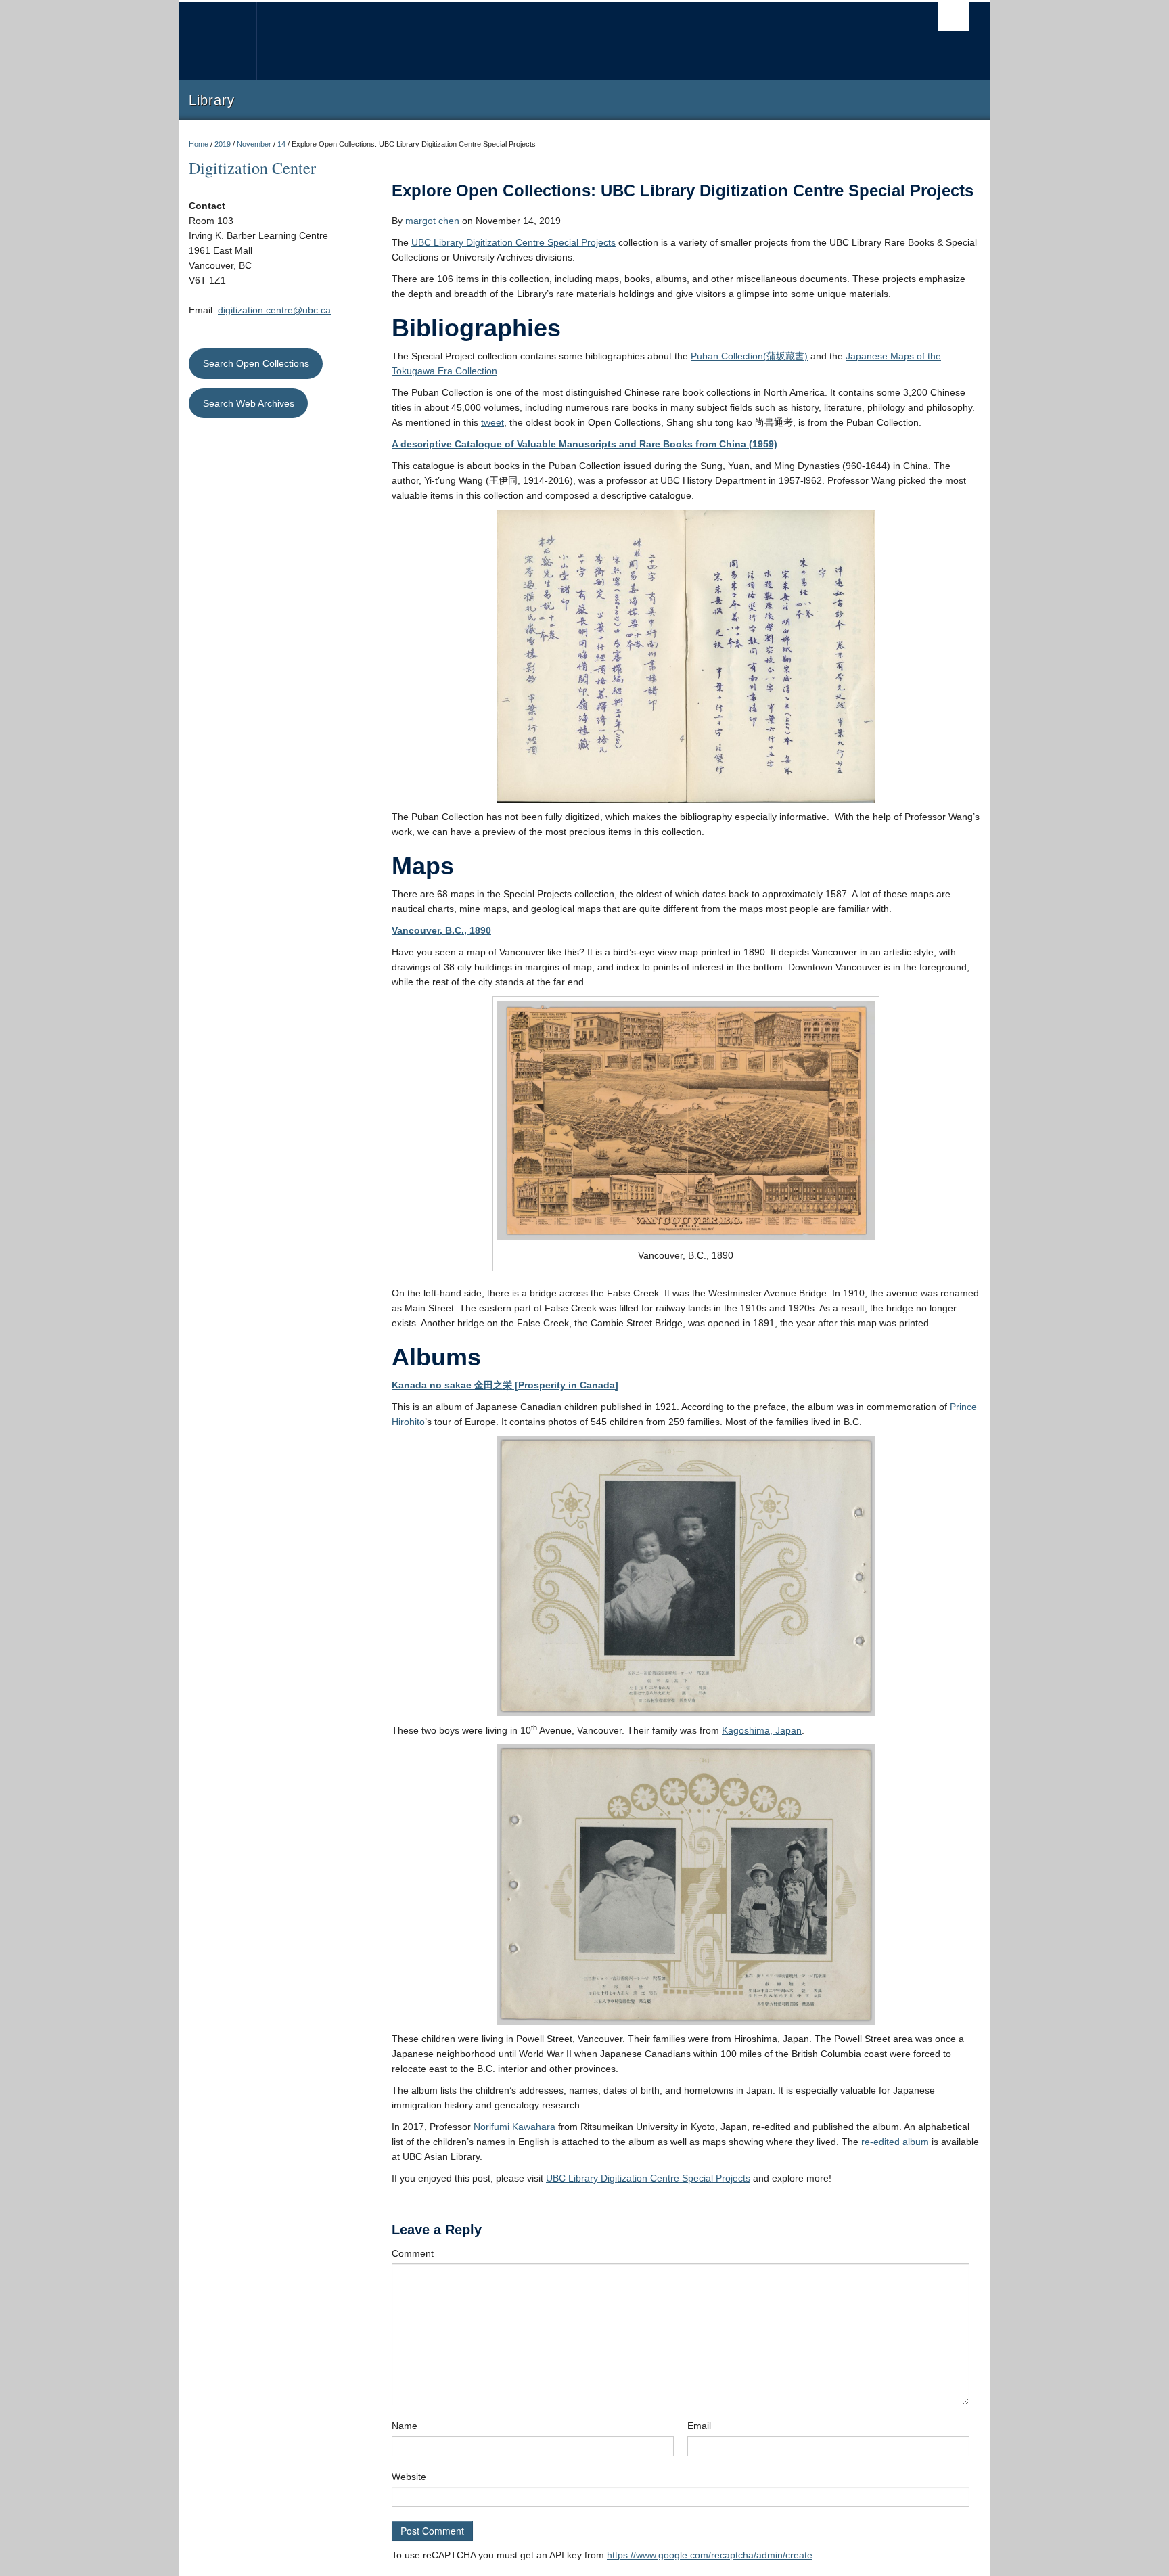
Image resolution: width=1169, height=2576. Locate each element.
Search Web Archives (249, 403)
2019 (223, 144)
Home (199, 144)
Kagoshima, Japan (762, 1730)
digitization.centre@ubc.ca (274, 310)
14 (281, 144)
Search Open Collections (256, 363)
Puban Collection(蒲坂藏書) (749, 356)
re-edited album (895, 2142)
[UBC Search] (954, 17)
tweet (492, 422)
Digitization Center (252, 168)
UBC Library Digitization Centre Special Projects (513, 242)
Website (409, 2477)
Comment (413, 2253)
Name (405, 2426)
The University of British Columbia (217, 41)
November (254, 144)
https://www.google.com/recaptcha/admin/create (710, 2555)
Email (699, 2426)
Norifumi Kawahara (514, 2127)
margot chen (432, 221)
